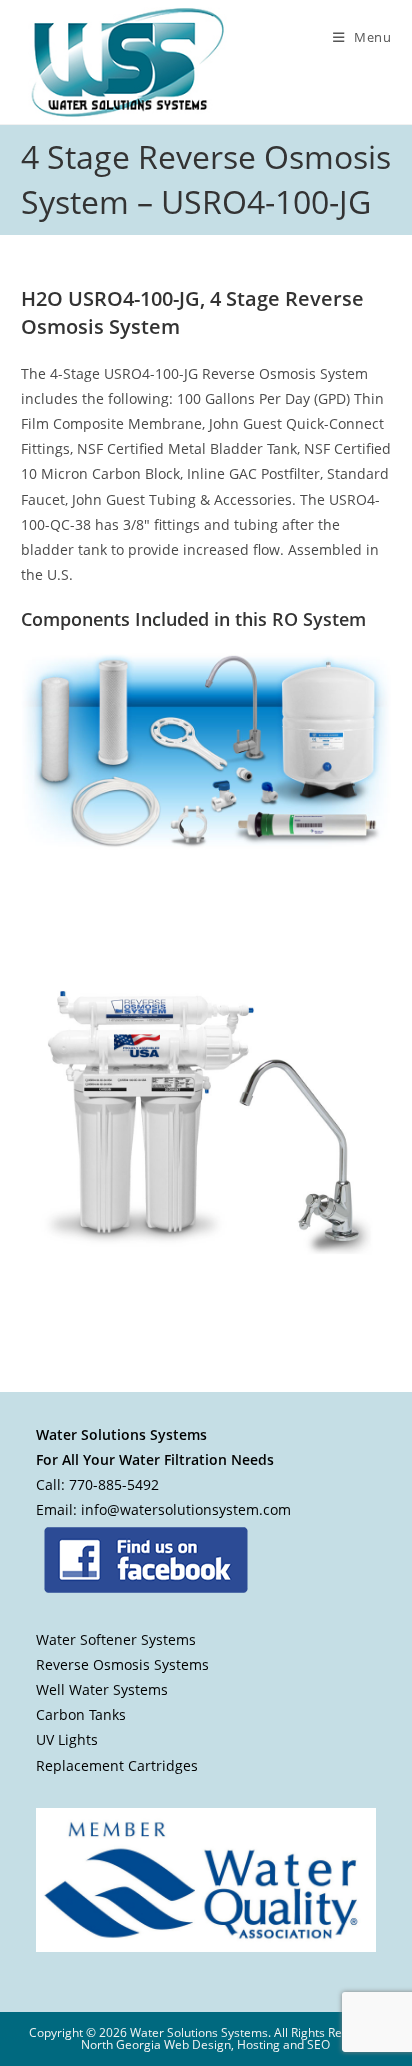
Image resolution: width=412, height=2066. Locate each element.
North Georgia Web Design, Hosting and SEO (205, 2044)
